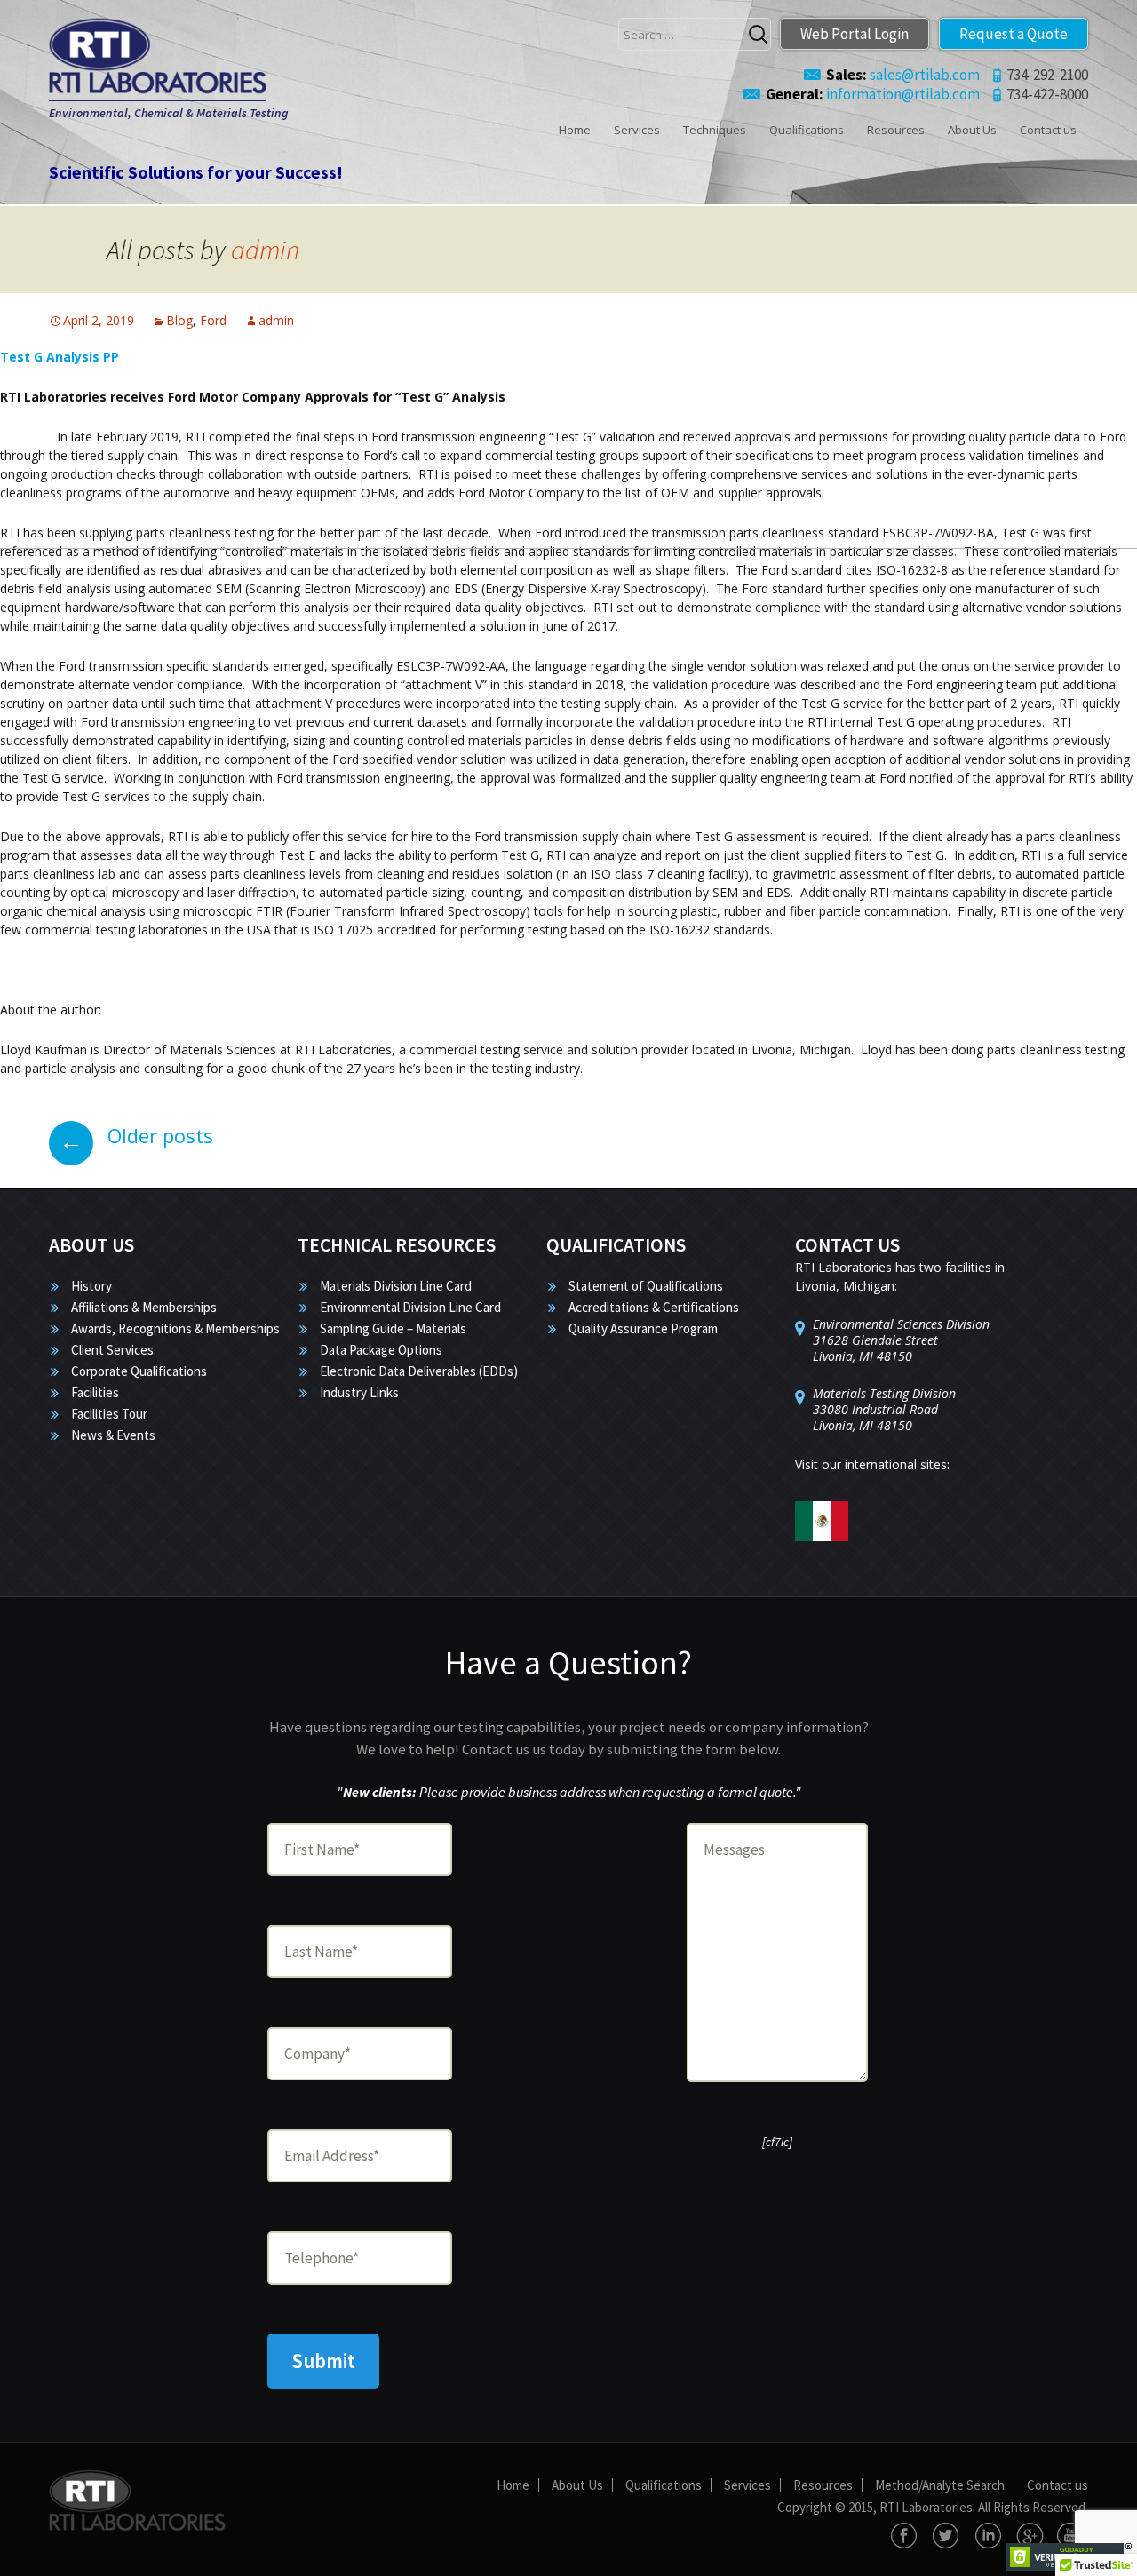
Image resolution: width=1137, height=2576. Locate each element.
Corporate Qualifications (139, 1371)
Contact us (1048, 130)
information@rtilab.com (873, 94)
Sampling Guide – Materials (393, 1328)
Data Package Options (381, 1350)
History (91, 1286)
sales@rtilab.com (903, 75)
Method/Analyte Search (940, 2485)
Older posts (136, 1135)
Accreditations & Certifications (654, 1307)
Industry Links (359, 1392)
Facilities (95, 1392)
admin (265, 250)
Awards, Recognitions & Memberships (175, 1328)
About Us (972, 130)
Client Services (112, 1350)
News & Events (113, 1435)
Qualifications (807, 130)
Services (637, 130)
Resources (896, 130)
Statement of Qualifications (646, 1286)
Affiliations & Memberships (144, 1307)
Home (575, 130)
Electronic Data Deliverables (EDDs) (419, 1371)
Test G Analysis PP (60, 357)
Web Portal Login (855, 34)
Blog (179, 320)
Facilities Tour (109, 1414)
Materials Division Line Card (396, 1286)
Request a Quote (1014, 34)
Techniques (715, 130)
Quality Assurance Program (643, 1328)
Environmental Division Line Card (410, 1307)
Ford (213, 320)
